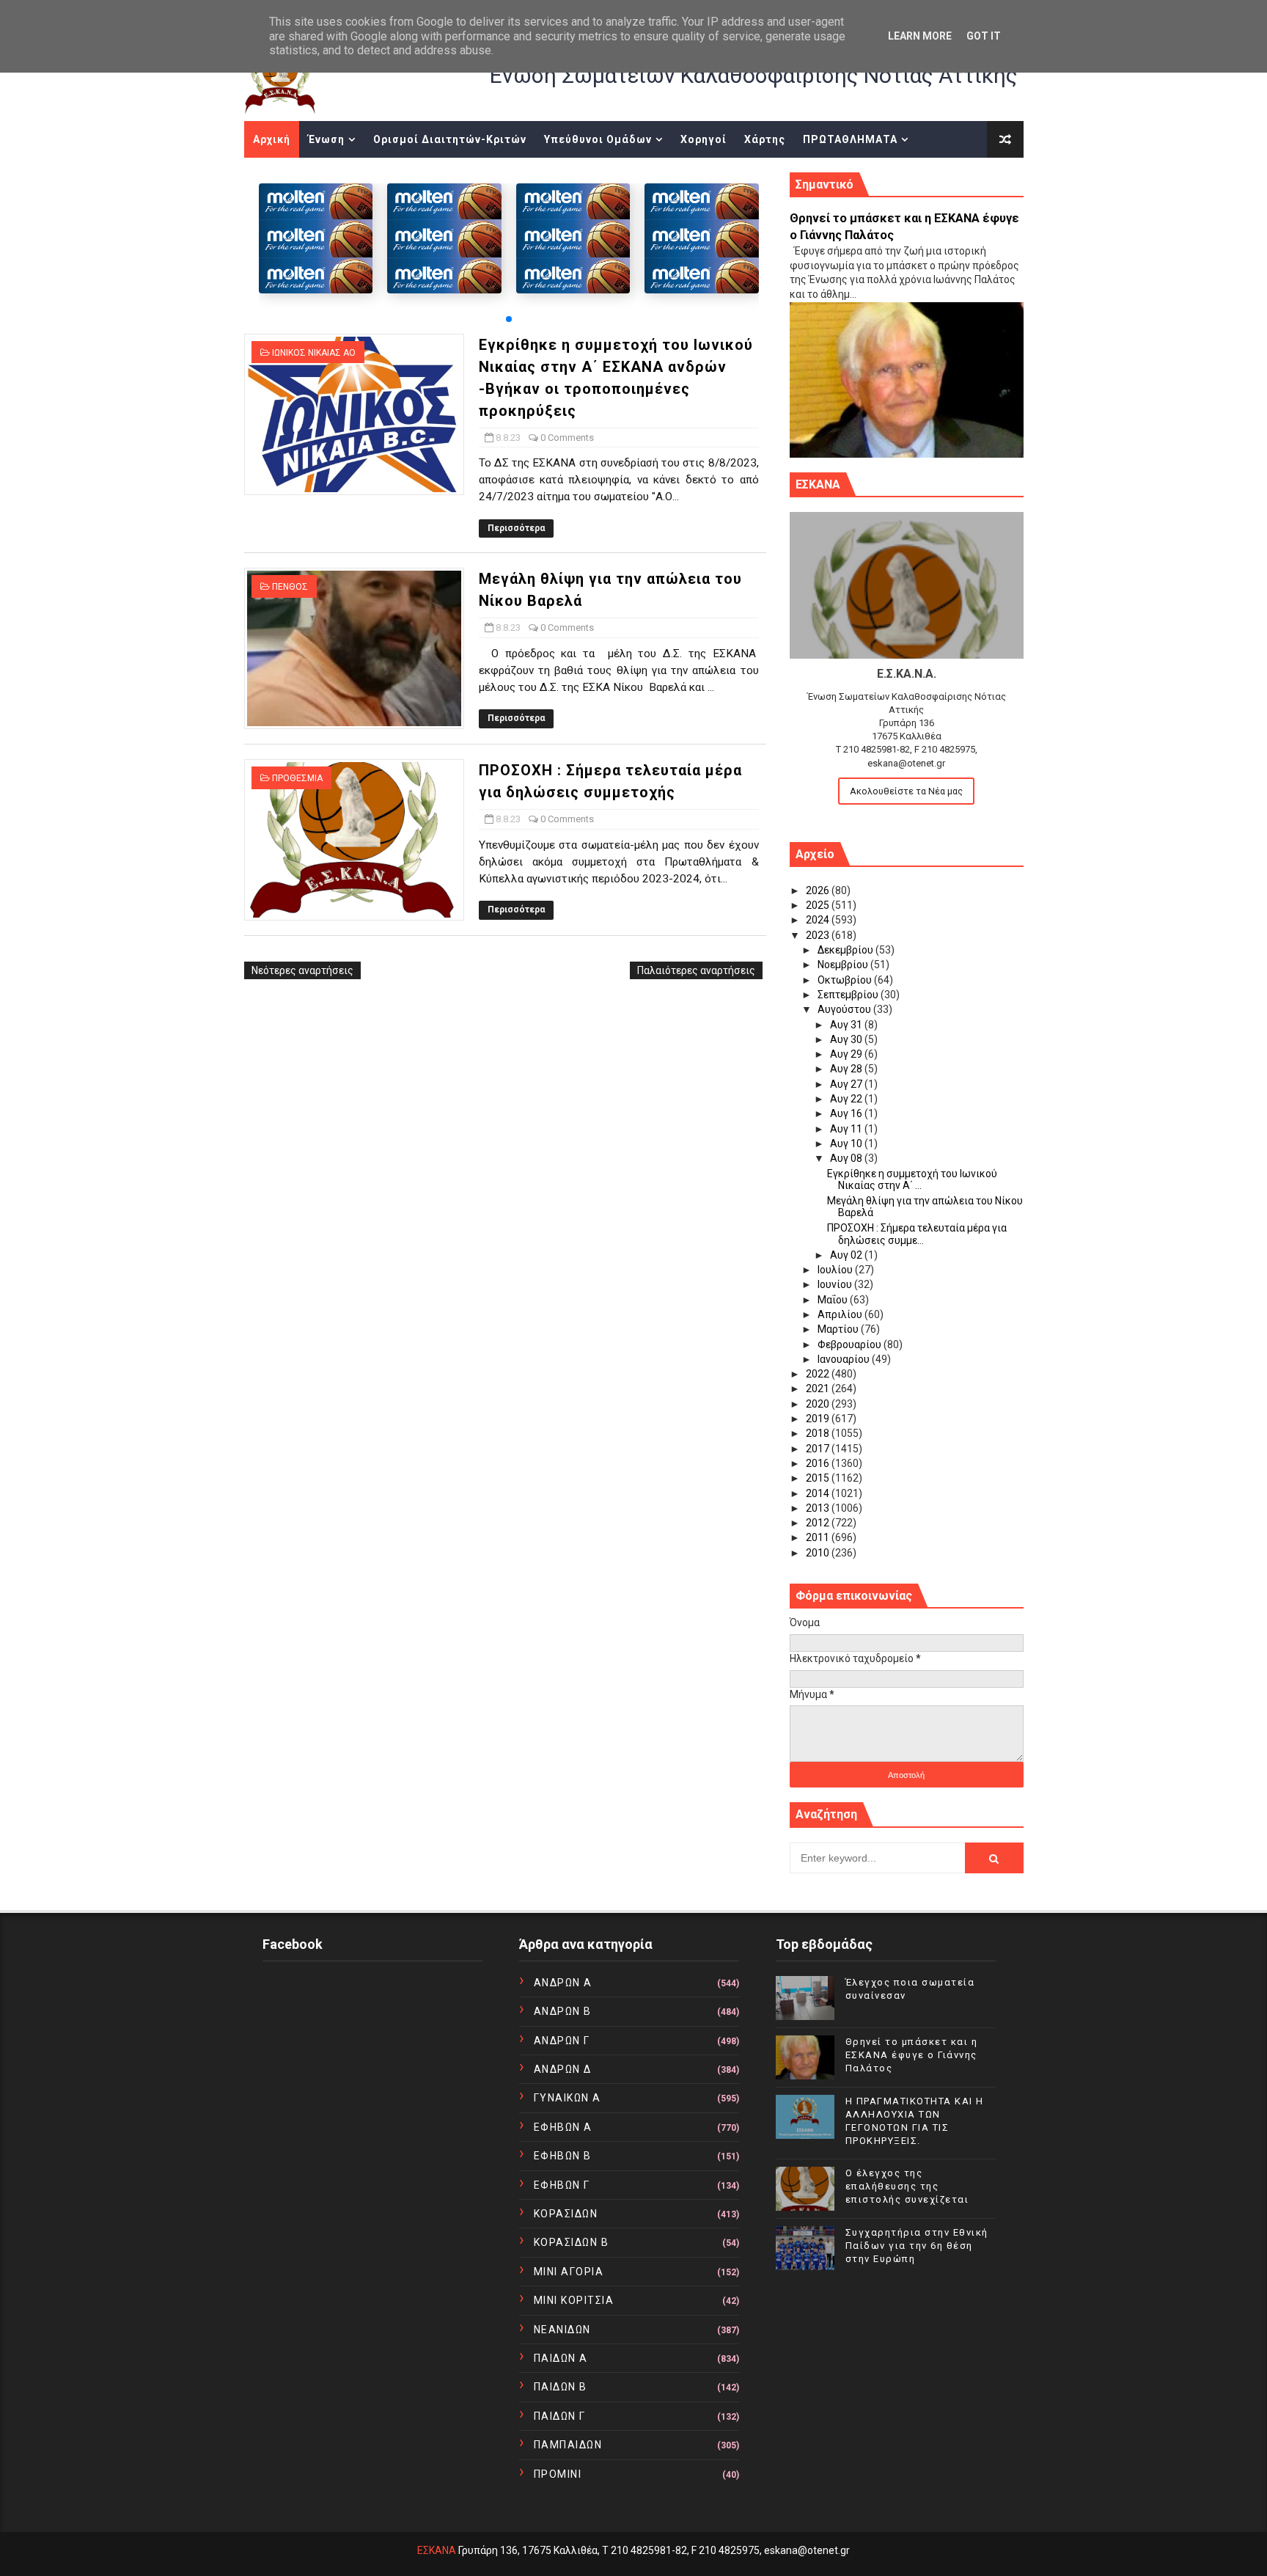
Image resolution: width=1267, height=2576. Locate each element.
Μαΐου (834, 1300)
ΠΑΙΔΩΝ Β (561, 2387)
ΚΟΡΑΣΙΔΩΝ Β (572, 2242)
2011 (819, 1537)
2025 (819, 905)
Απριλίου (841, 1314)
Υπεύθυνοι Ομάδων (598, 139)
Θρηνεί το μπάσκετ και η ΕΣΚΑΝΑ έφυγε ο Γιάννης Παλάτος (912, 2055)
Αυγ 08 (847, 1158)
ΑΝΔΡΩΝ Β (563, 2011)
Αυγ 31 (847, 1025)
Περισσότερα (516, 528)
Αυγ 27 (847, 1084)
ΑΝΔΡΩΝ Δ (563, 2069)
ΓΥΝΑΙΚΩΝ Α (568, 2098)
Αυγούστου (845, 1009)
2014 (819, 1493)
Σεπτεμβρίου (849, 995)
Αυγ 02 (847, 1255)
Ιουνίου (836, 1284)
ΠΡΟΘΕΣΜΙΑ (297, 778)
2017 (819, 1449)
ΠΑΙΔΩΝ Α (561, 2358)
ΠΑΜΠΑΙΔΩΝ (568, 2445)
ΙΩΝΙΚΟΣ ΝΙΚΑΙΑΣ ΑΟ (314, 353)
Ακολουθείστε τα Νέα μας (906, 791)
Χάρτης (765, 139)
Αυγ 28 (847, 1069)
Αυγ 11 (847, 1129)
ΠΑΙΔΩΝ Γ (560, 2416)
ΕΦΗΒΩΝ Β (563, 2156)
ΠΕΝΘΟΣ (290, 587)
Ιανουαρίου (845, 1359)
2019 (819, 1419)
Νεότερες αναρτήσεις (302, 970)
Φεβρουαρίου (851, 1344)
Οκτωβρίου (846, 980)
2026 (819, 890)
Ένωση (326, 139)
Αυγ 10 (847, 1144)
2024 (819, 920)
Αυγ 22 (847, 1099)
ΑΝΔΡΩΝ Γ (562, 2041)
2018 (819, 1433)
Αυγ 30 (847, 1039)
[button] (509, 319)
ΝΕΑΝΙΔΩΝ (562, 2330)
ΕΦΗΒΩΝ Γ (562, 2185)
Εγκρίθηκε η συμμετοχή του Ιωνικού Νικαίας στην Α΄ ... (912, 1180)
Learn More (920, 36)
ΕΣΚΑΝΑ (437, 2550)
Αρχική (272, 139)
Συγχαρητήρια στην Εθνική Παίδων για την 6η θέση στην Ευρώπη (917, 2246)
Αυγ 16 (847, 1113)
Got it (984, 36)
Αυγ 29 (847, 1054)
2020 (819, 1404)
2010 (819, 1553)
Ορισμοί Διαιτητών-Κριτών (450, 139)
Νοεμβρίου (844, 965)
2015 (819, 1478)
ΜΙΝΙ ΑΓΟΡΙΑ (569, 2272)
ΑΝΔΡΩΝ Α (563, 1983)
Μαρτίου (839, 1329)
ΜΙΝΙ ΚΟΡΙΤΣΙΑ (574, 2300)
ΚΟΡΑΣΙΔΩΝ (566, 2214)
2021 (819, 1388)
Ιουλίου (836, 1270)
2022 (819, 1374)
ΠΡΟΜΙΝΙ (558, 2474)
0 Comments (567, 438)
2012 (819, 1523)
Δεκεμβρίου (846, 950)
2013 (819, 1508)
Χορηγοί (704, 139)
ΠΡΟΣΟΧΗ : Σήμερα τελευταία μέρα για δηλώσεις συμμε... (917, 1234)
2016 (819, 1463)
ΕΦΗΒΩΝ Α (563, 2127)
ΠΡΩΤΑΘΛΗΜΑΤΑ (850, 139)
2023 (819, 935)
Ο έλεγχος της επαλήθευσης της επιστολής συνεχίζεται (907, 2186)
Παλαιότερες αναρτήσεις (696, 970)
